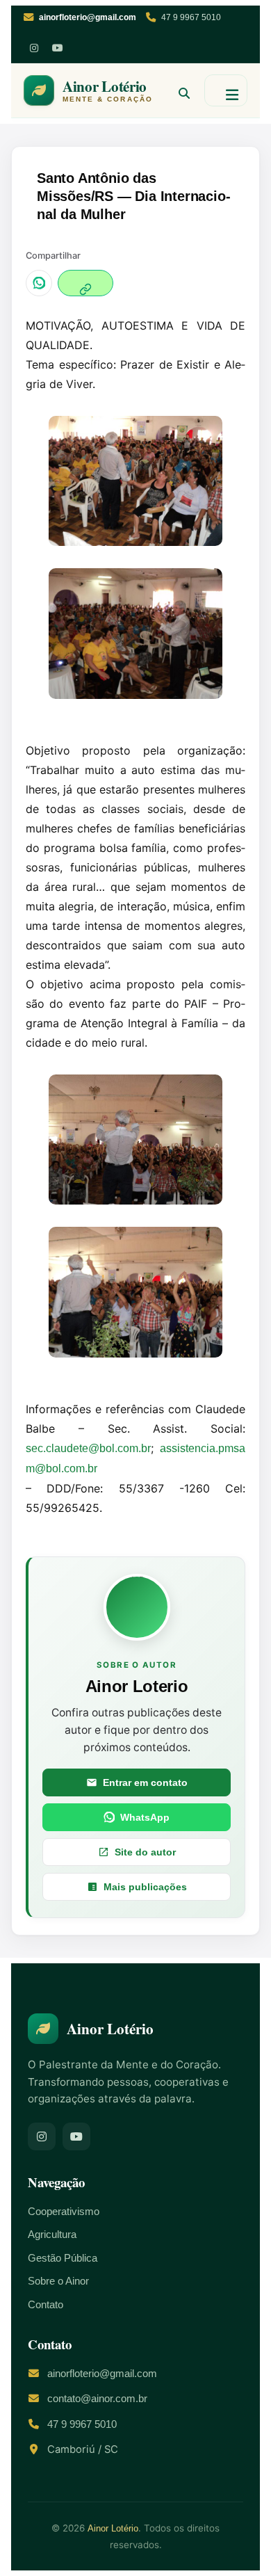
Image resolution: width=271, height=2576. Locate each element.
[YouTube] (58, 48)
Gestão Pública (63, 2258)
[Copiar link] (85, 283)
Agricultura (52, 2235)
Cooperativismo (64, 2212)
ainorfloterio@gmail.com (102, 2374)
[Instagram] (34, 48)
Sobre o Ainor (58, 2281)
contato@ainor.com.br (97, 2399)
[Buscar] (179, 90)
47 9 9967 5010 (191, 17)
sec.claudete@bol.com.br (88, 1448)
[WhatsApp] (39, 283)
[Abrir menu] (226, 90)
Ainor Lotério (113, 2528)
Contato (46, 2305)
